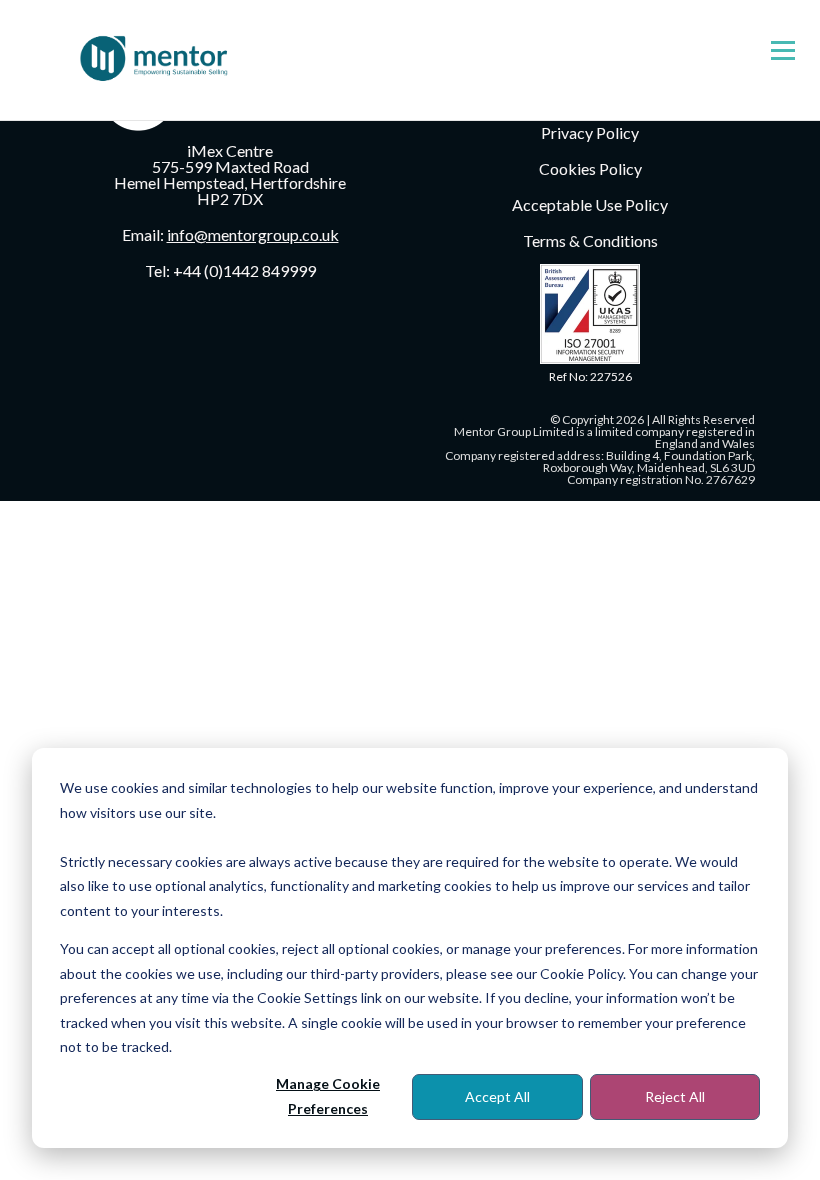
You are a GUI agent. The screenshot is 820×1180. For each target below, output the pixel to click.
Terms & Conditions (590, 240)
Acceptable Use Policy (590, 204)
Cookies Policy (590, 168)
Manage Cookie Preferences (328, 1096)
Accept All (497, 1096)
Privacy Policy (590, 132)
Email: (230, 234)
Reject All (675, 1096)
